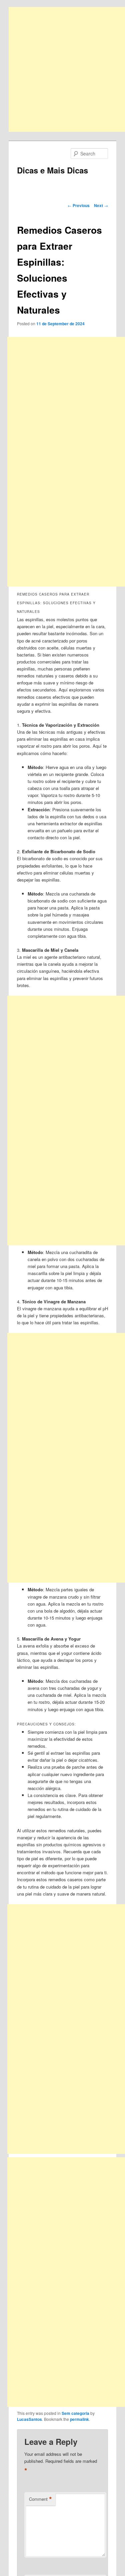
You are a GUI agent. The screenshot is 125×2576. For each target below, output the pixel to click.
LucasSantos (29, 2419)
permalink (79, 2419)
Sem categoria (75, 2413)
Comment (40, 2499)
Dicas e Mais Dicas (52, 170)
